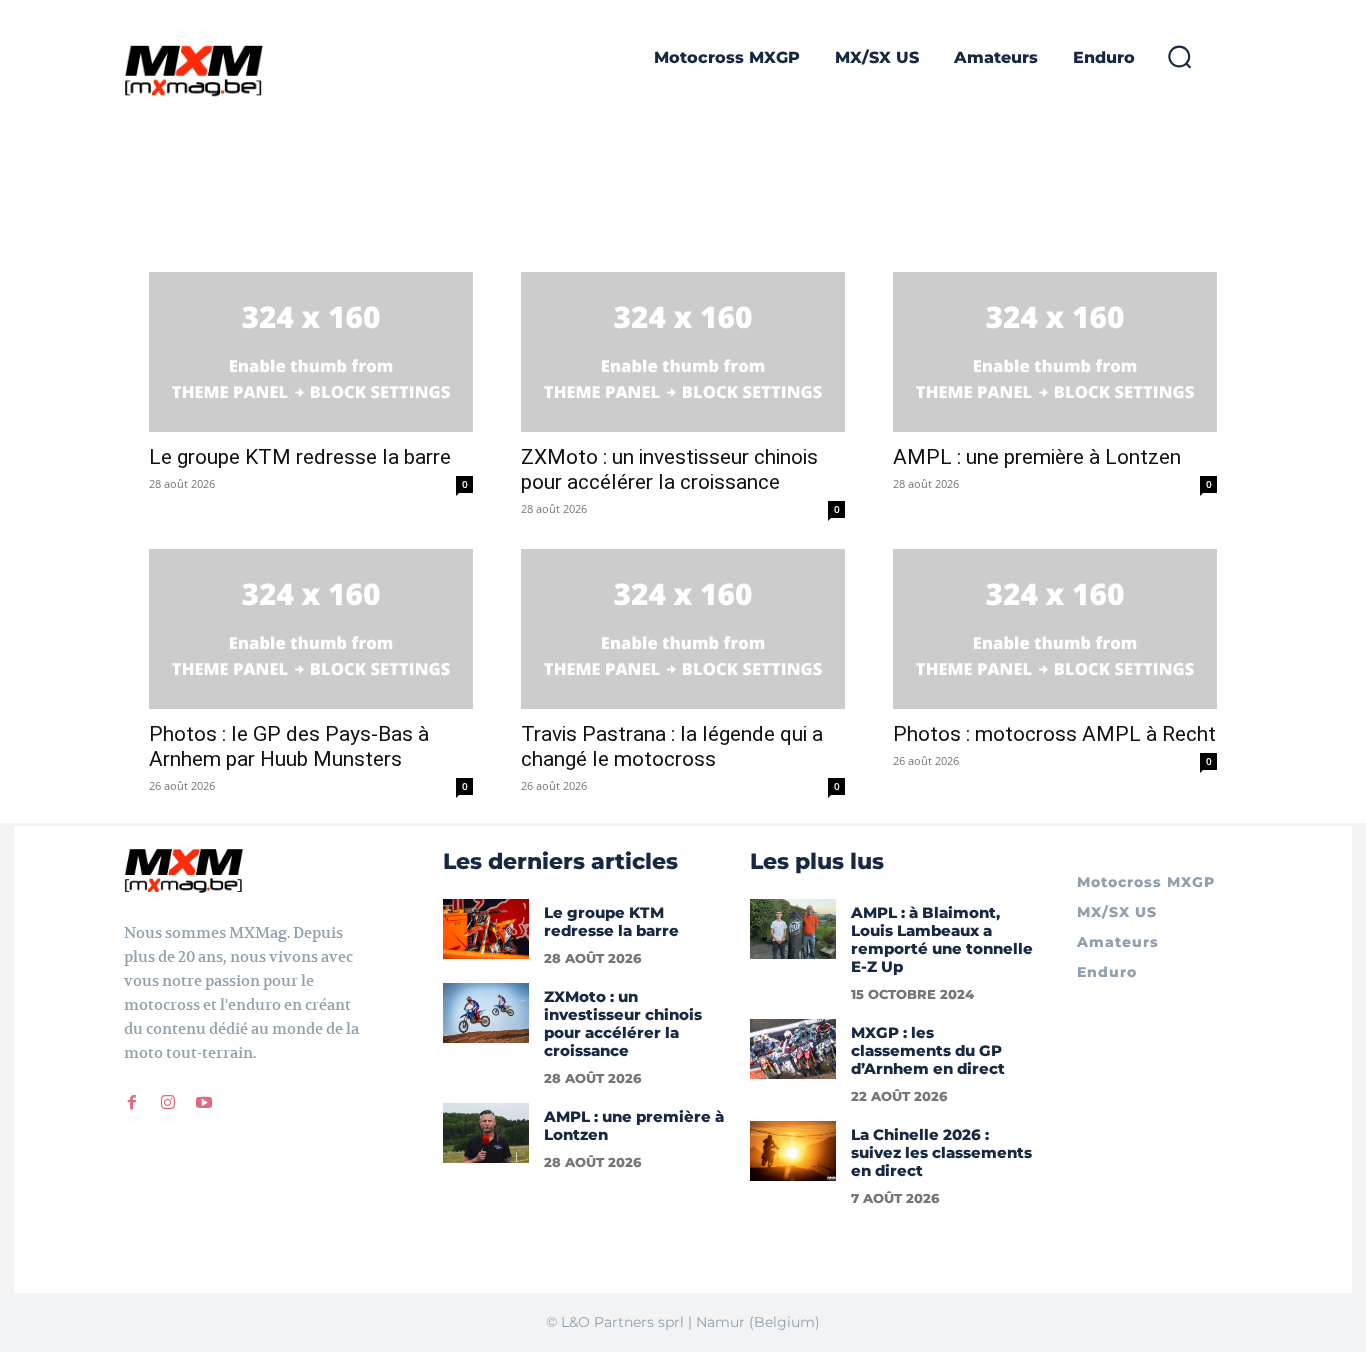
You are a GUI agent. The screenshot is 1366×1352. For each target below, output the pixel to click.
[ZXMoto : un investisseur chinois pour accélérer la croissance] (683, 352)
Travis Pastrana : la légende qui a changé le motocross (672, 746)
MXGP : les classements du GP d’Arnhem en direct (928, 1050)
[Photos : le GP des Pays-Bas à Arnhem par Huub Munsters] (311, 629)
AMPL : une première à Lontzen (1037, 457)
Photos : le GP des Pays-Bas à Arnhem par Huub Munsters (289, 746)
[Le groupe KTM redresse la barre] (311, 352)
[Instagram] (168, 1103)
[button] (1179, 56)
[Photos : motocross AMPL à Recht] (1055, 629)
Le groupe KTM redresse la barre (300, 457)
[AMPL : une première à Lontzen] (1055, 352)
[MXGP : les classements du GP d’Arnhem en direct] (793, 1049)
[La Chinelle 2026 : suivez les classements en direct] (793, 1151)
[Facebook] (132, 1103)
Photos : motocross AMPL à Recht (1054, 734)
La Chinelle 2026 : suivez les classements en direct (941, 1152)
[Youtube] (204, 1103)
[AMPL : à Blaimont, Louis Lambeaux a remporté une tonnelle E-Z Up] (793, 929)
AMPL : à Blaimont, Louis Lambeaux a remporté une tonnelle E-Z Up (942, 939)
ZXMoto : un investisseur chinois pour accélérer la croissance (669, 469)
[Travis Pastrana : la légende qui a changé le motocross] (683, 629)
